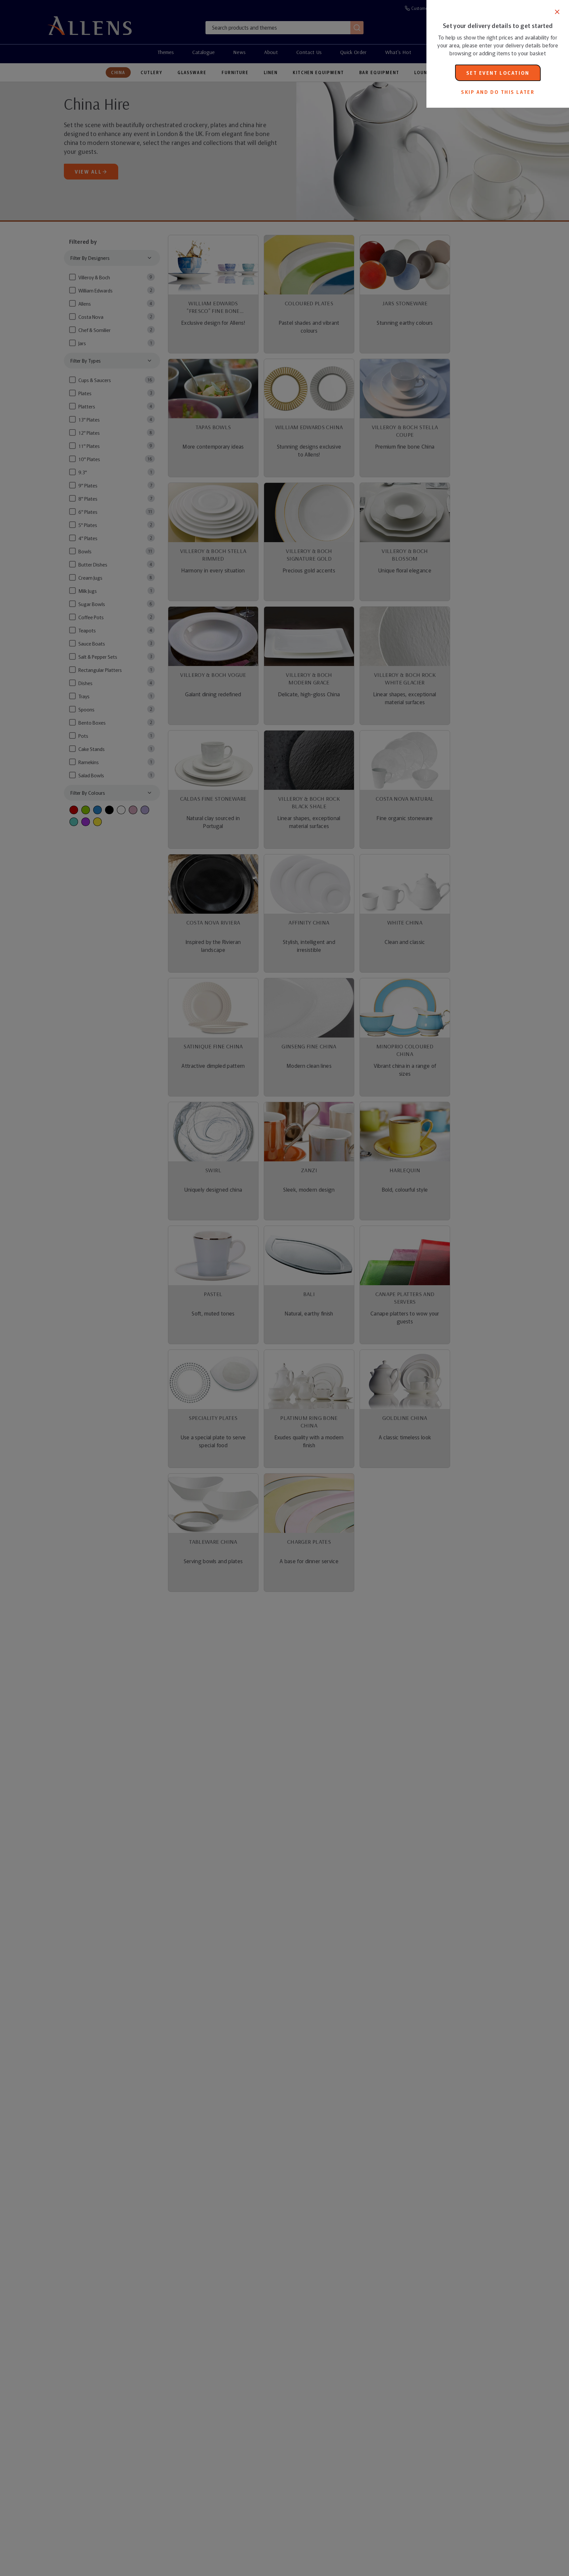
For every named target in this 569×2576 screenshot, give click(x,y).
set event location (498, 73)
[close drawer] (213, 1288)
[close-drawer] (557, 12)
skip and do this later (498, 92)
